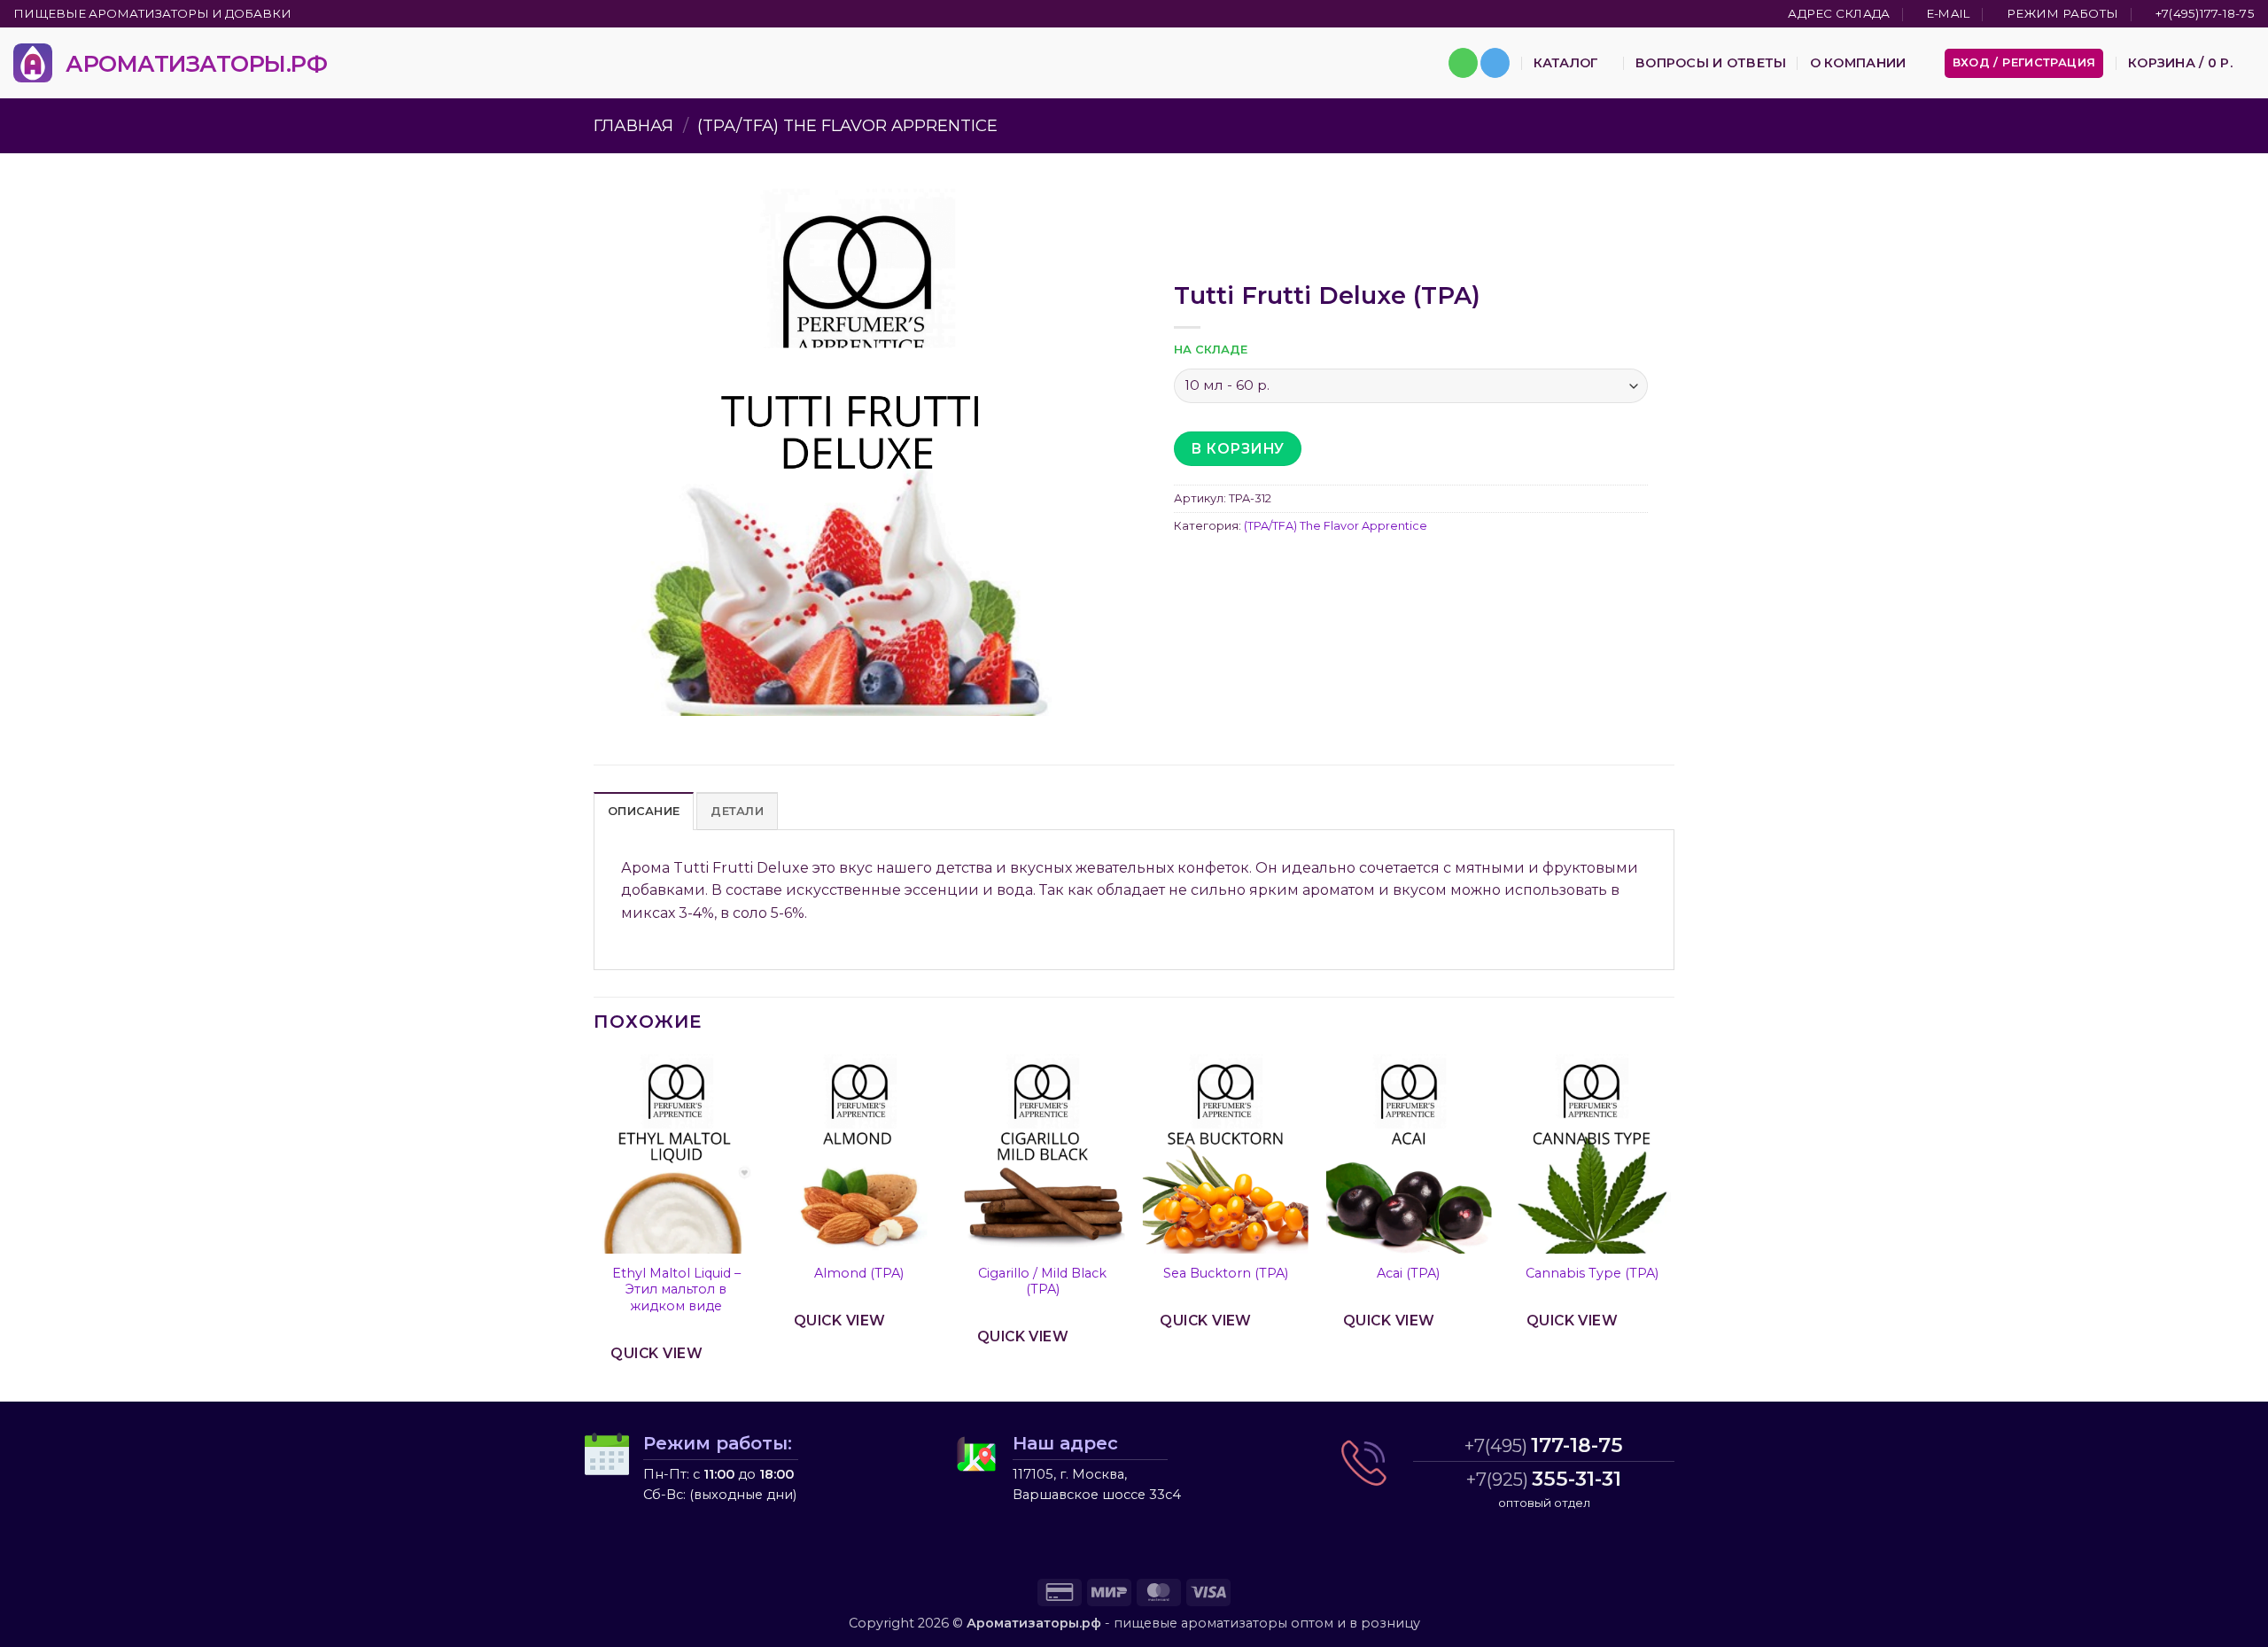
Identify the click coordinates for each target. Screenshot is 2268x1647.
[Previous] (594, 1226)
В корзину (1237, 449)
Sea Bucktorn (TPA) (1226, 1273)
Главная (633, 125)
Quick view (656, 1353)
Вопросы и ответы (1711, 63)
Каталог (1566, 63)
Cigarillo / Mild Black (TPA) (1042, 1282)
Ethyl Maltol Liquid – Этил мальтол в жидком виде (676, 1290)
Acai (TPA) (1408, 1273)
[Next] (1674, 1226)
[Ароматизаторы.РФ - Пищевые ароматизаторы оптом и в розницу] (33, 63)
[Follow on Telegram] (1495, 63)
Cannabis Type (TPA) (1592, 1273)
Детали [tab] (737, 811)
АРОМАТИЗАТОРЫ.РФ (196, 63)
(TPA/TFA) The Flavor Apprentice (847, 125)
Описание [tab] (644, 811)
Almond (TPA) (859, 1273)
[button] (2024, 63)
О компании (1858, 63)
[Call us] (1463, 63)
